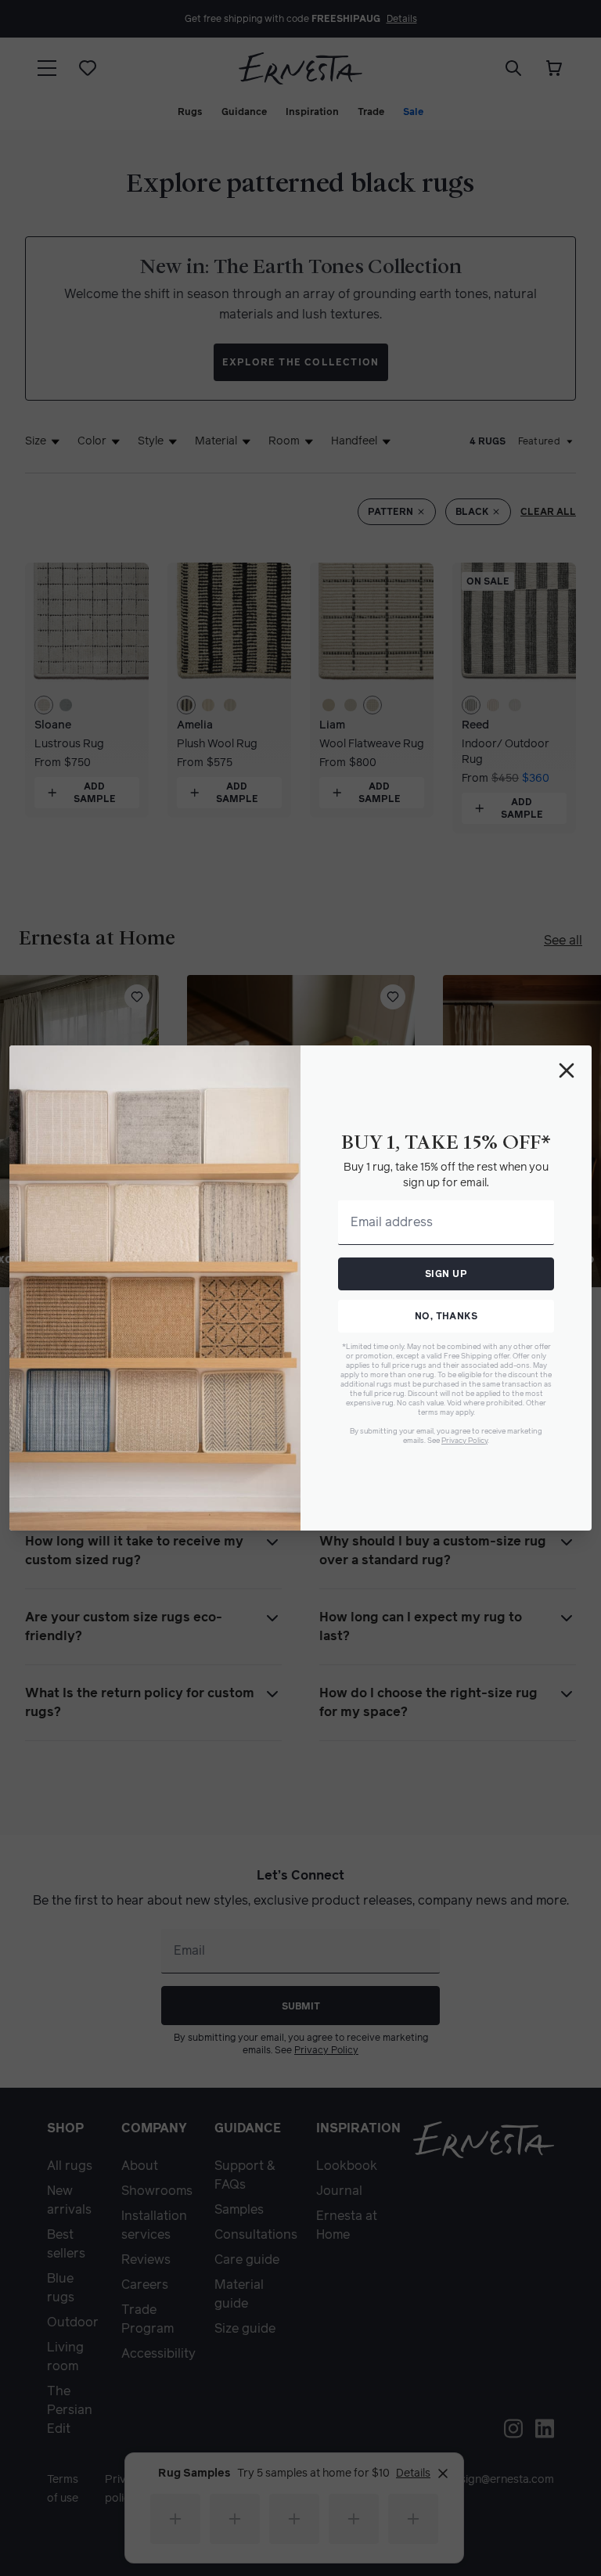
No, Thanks (446, 1316)
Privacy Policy (464, 1440)
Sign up (446, 1274)
